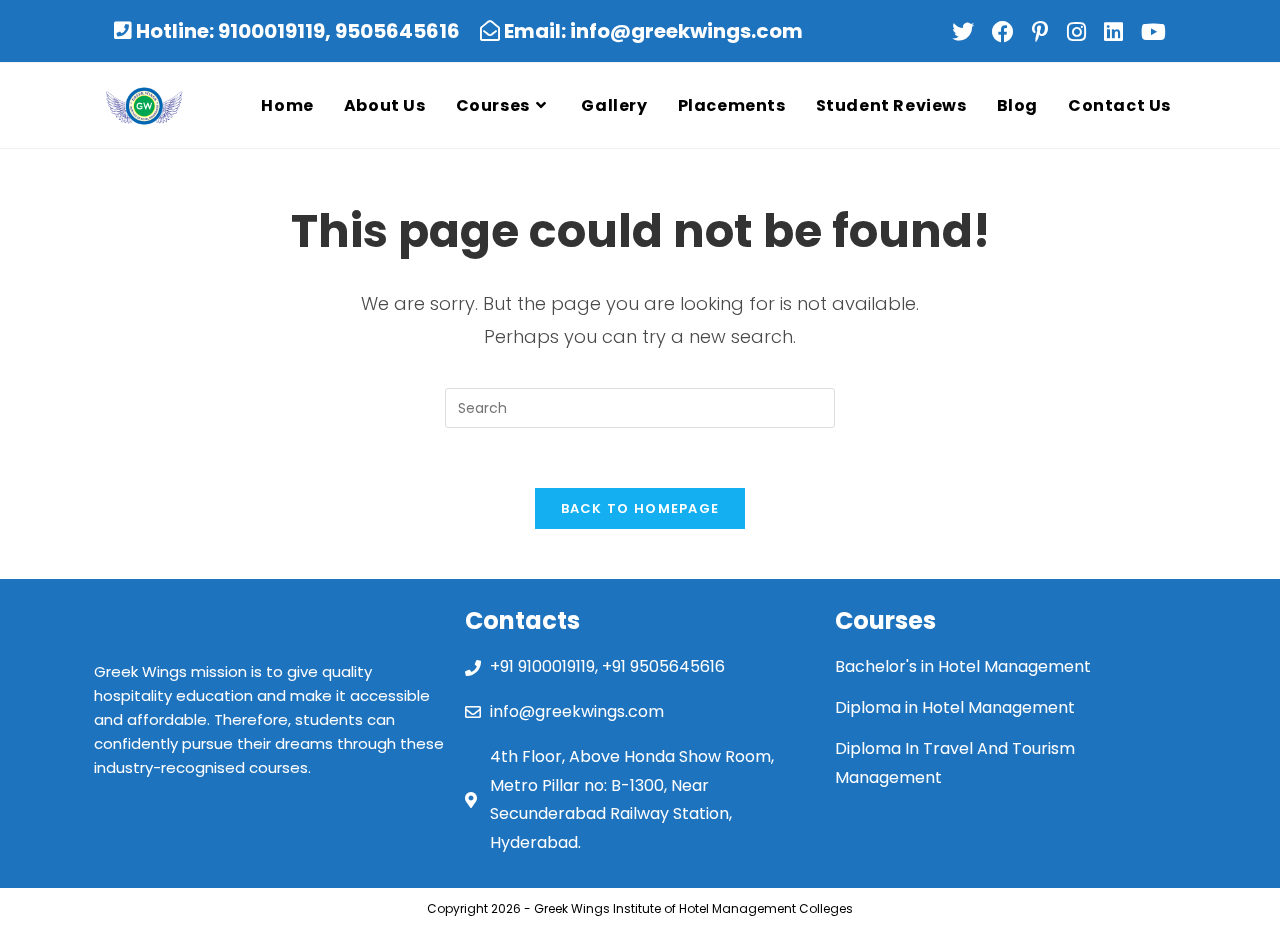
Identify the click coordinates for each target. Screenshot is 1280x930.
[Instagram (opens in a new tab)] (1081, 32)
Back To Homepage (640, 508)
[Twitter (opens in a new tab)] (968, 32)
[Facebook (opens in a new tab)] (1008, 32)
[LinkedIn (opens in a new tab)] (1118, 32)
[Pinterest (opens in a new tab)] (1045, 32)
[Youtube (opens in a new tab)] (1151, 32)
